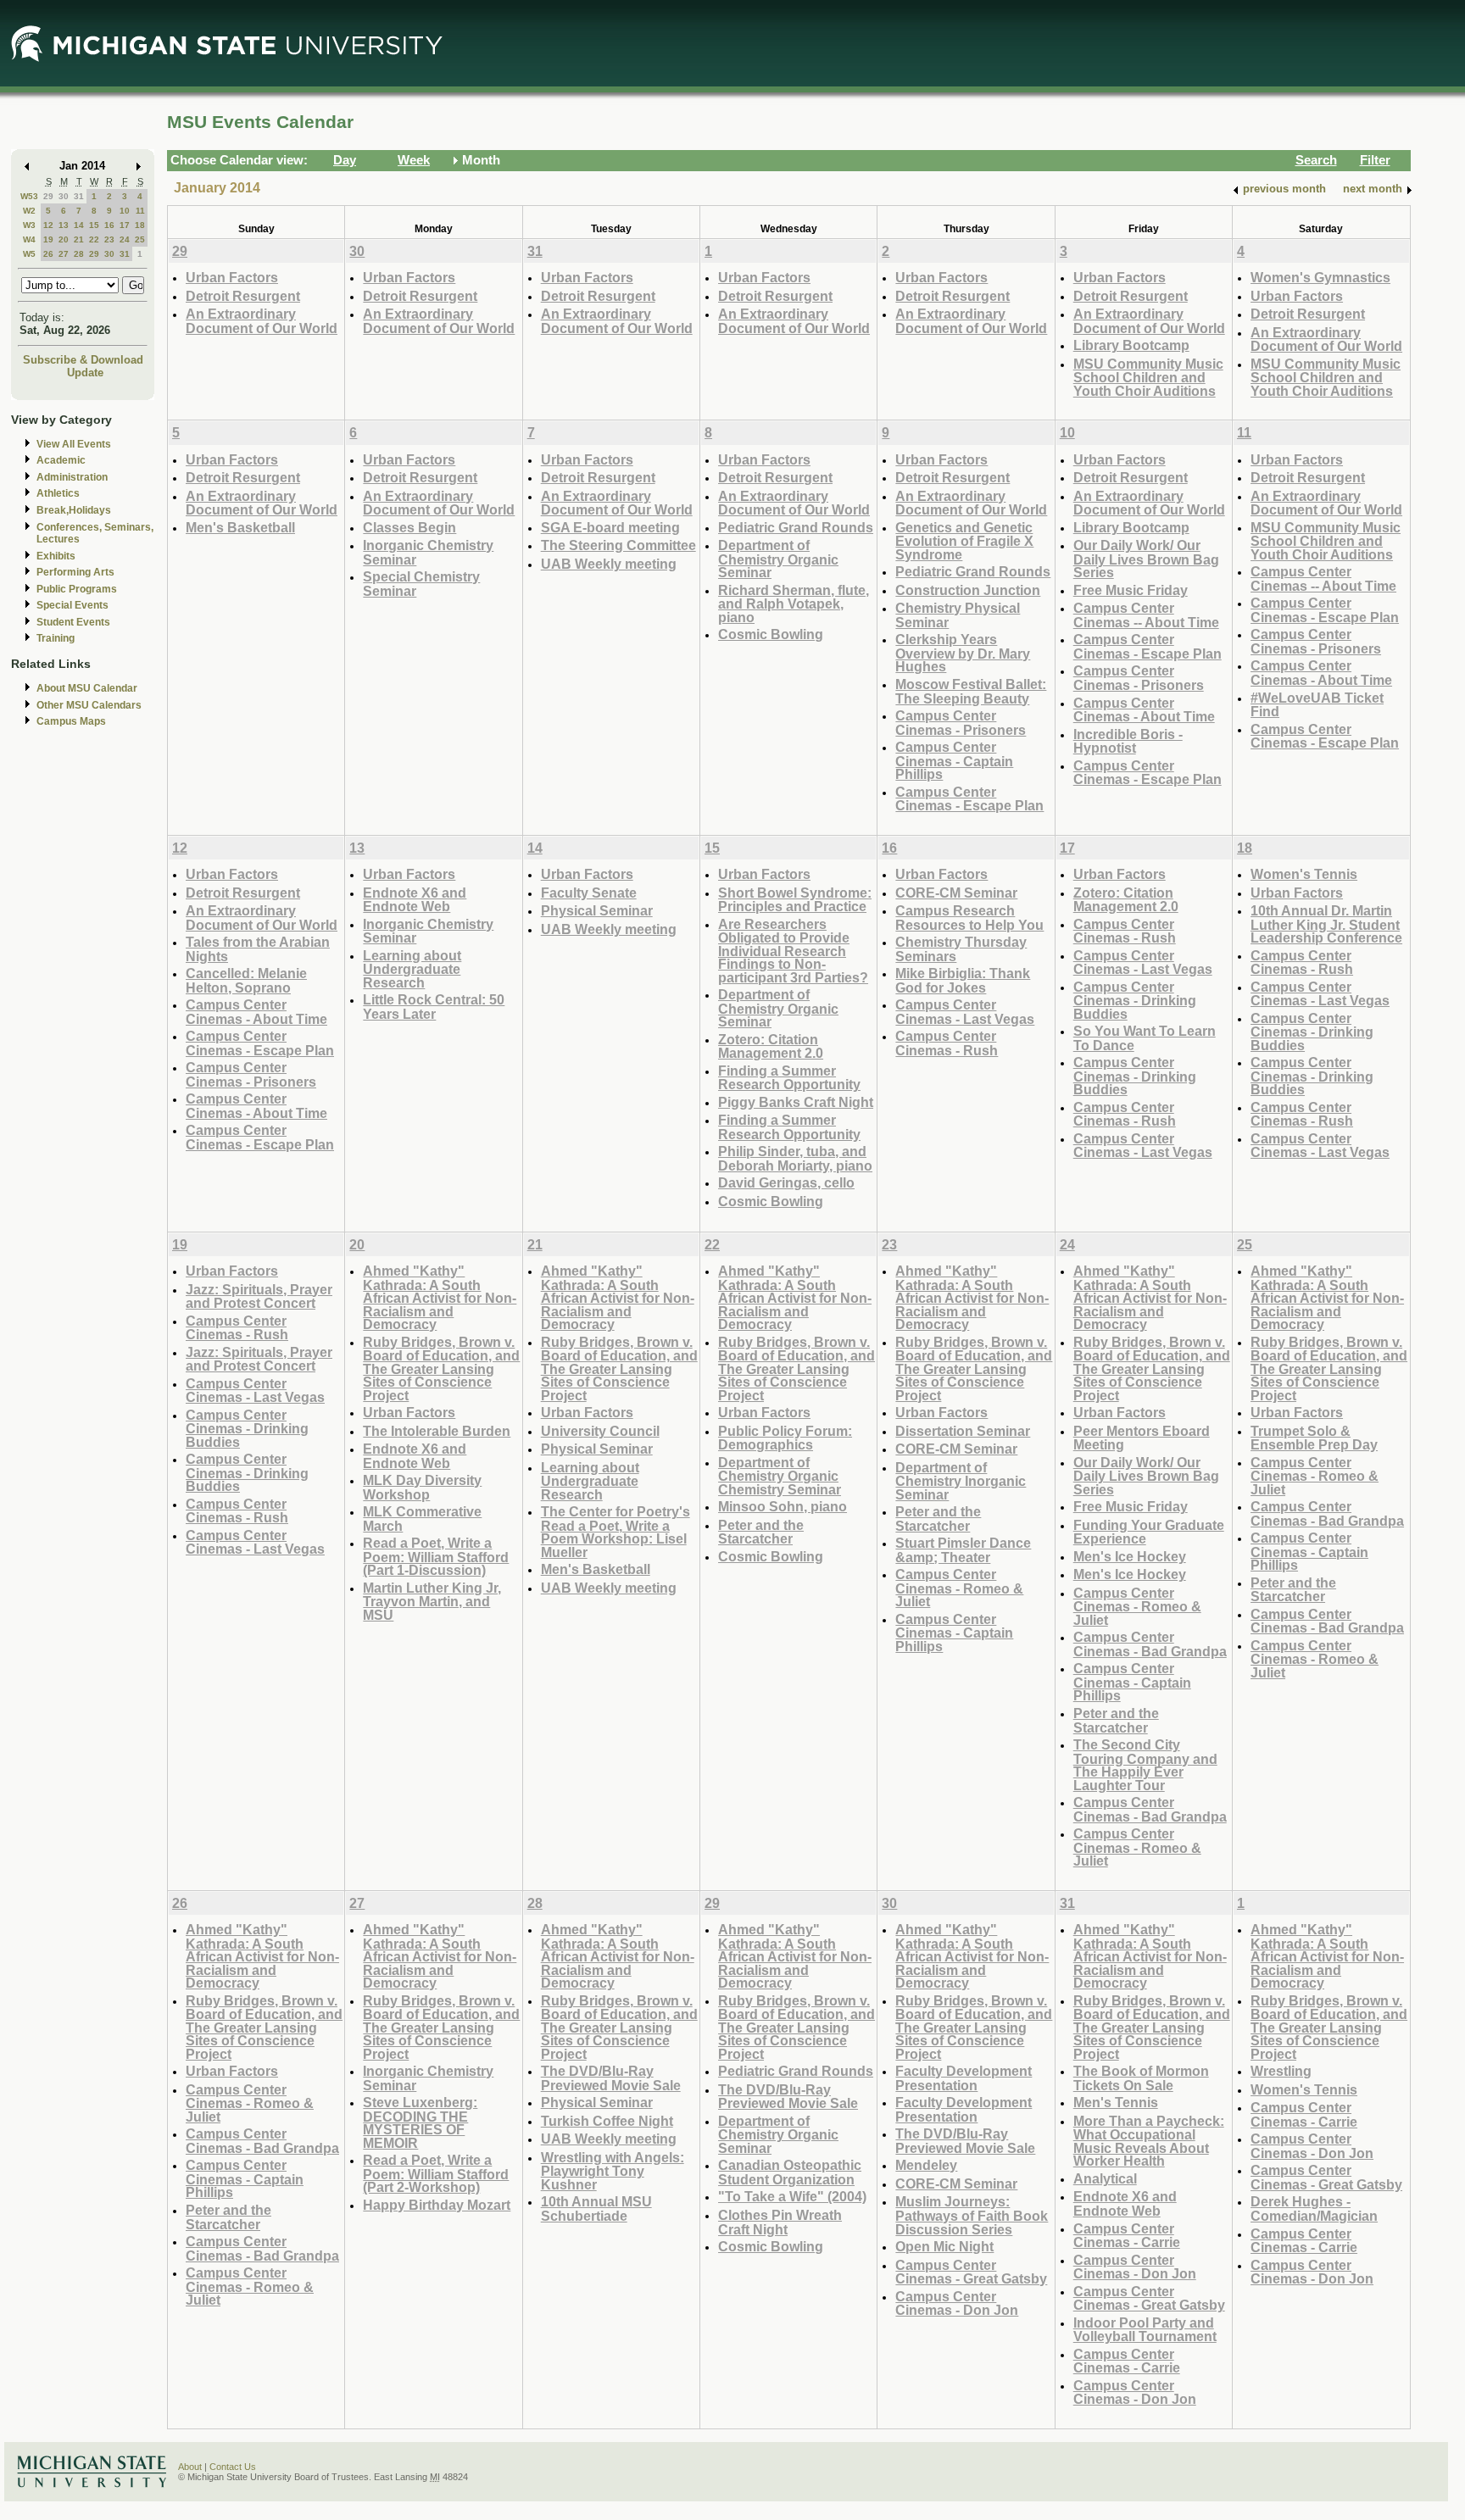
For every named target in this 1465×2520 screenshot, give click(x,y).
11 (140, 211)
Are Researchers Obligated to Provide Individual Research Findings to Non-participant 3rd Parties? (793, 951)
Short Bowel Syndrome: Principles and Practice (795, 900)
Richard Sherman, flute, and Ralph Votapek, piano (794, 604)
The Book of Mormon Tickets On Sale (1141, 2078)
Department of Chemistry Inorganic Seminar (961, 1481)
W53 (29, 196)
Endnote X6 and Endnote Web (415, 900)
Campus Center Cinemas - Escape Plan (969, 799)
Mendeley (926, 2165)
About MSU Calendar (87, 688)
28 (79, 254)
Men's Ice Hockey (1130, 1556)
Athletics (58, 493)
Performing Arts (75, 572)
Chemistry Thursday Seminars (961, 949)
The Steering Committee (618, 545)
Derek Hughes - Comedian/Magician (1314, 2208)
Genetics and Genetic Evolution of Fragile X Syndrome (964, 541)
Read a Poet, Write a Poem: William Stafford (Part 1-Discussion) (436, 1556)
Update (85, 373)
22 (94, 239)
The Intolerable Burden (437, 1431)
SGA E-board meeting (610, 527)
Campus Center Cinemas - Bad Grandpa (1150, 1644)
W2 (29, 211)
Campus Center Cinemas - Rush (947, 1043)
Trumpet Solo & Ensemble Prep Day (1314, 1438)
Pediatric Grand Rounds (796, 527)
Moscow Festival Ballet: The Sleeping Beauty (971, 691)
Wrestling (1281, 2071)
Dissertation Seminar (963, 1431)
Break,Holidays (74, 510)
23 (109, 239)
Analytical (1105, 2178)
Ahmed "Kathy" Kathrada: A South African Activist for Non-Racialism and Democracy (440, 1297)
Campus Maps (71, 721)
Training (56, 638)
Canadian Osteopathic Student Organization (790, 2172)
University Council (600, 1431)
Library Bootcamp (1131, 345)
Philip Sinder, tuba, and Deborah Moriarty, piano (795, 1158)
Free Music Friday (1131, 590)
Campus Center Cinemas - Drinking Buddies (1135, 1000)
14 (79, 225)
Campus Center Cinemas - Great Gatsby (971, 2272)
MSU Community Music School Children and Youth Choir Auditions (1148, 377)
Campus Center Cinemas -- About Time (1146, 615)
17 (125, 225)
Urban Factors (232, 277)
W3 (29, 225)
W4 (29, 239)
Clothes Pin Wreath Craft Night (780, 2222)
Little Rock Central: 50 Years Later (434, 1007)
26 (48, 254)
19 (48, 239)
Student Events (73, 622)
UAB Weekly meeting (609, 564)
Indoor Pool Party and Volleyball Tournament (1145, 2330)
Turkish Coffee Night (607, 2121)
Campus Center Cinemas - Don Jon (957, 2303)
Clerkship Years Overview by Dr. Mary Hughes (963, 653)
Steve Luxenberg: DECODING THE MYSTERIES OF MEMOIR (420, 2122)
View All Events (74, 444)
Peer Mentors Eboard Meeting (1142, 1438)
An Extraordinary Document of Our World (262, 321)
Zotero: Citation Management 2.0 (771, 1046)
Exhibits (56, 556)
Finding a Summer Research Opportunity (789, 1078)
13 (64, 225)
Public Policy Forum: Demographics (785, 1438)
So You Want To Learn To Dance (1145, 1038)
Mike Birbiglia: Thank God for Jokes (963, 980)
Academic (61, 460)
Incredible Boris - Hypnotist (1128, 741)
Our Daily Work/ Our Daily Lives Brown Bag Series (1146, 559)
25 (140, 239)
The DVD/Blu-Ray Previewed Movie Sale (611, 2078)
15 (94, 225)
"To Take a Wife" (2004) (792, 2196)
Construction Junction (968, 590)
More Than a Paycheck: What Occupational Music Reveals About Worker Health (1149, 2141)
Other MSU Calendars (89, 705)
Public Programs (77, 589)
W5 (29, 254)
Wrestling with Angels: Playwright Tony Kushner (613, 2171)
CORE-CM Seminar (956, 893)
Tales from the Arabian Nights (258, 949)
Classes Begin (409, 527)
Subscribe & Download (83, 360)
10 (125, 211)
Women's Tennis (1304, 874)
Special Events (72, 605)
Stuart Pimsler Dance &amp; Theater (963, 1550)
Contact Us (233, 2467)
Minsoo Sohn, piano (783, 1506)
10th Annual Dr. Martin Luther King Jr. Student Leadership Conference (1326, 924)
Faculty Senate (589, 893)
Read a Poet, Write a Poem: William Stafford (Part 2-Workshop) (436, 2173)
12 (48, 225)
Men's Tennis (1116, 2102)
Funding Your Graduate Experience (1149, 1532)
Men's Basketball (240, 527)
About (190, 2467)
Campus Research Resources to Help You (969, 918)
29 (48, 196)
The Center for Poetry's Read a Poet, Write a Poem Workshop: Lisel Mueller (616, 1532)
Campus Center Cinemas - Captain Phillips (954, 760)
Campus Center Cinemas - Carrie (1127, 2236)
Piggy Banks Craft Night (796, 1102)
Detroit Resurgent (243, 296)
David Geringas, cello (786, 1182)
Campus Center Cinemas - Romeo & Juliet (959, 1588)
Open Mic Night (944, 2246)
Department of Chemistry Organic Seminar (778, 559)
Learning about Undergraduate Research (412, 969)
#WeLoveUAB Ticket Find (1317, 705)
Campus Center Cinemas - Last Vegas (965, 1012)
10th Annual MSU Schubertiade (596, 2208)
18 (140, 225)
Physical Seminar (597, 910)
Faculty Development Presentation (964, 2078)
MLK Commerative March (422, 1519)
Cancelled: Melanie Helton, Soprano (246, 980)
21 (79, 239)
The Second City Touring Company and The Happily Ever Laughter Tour (1145, 1765)
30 (64, 196)
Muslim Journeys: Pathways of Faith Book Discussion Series (972, 2215)
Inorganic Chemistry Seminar (428, 552)
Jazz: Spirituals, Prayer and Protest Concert (259, 1296)
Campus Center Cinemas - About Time (1144, 710)
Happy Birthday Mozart (437, 2205)
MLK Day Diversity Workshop (422, 1487)
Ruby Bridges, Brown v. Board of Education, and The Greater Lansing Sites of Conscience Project (441, 1368)
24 (125, 239)
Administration (72, 477)
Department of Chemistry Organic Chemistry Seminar (780, 1476)
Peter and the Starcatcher (761, 1532)
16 (109, 225)
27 (64, 254)
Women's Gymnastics (1320, 277)
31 (79, 196)
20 (64, 239)
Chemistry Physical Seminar (958, 615)
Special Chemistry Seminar (421, 584)
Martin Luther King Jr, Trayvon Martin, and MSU (432, 1601)
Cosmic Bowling (771, 634)
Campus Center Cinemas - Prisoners (961, 723)
